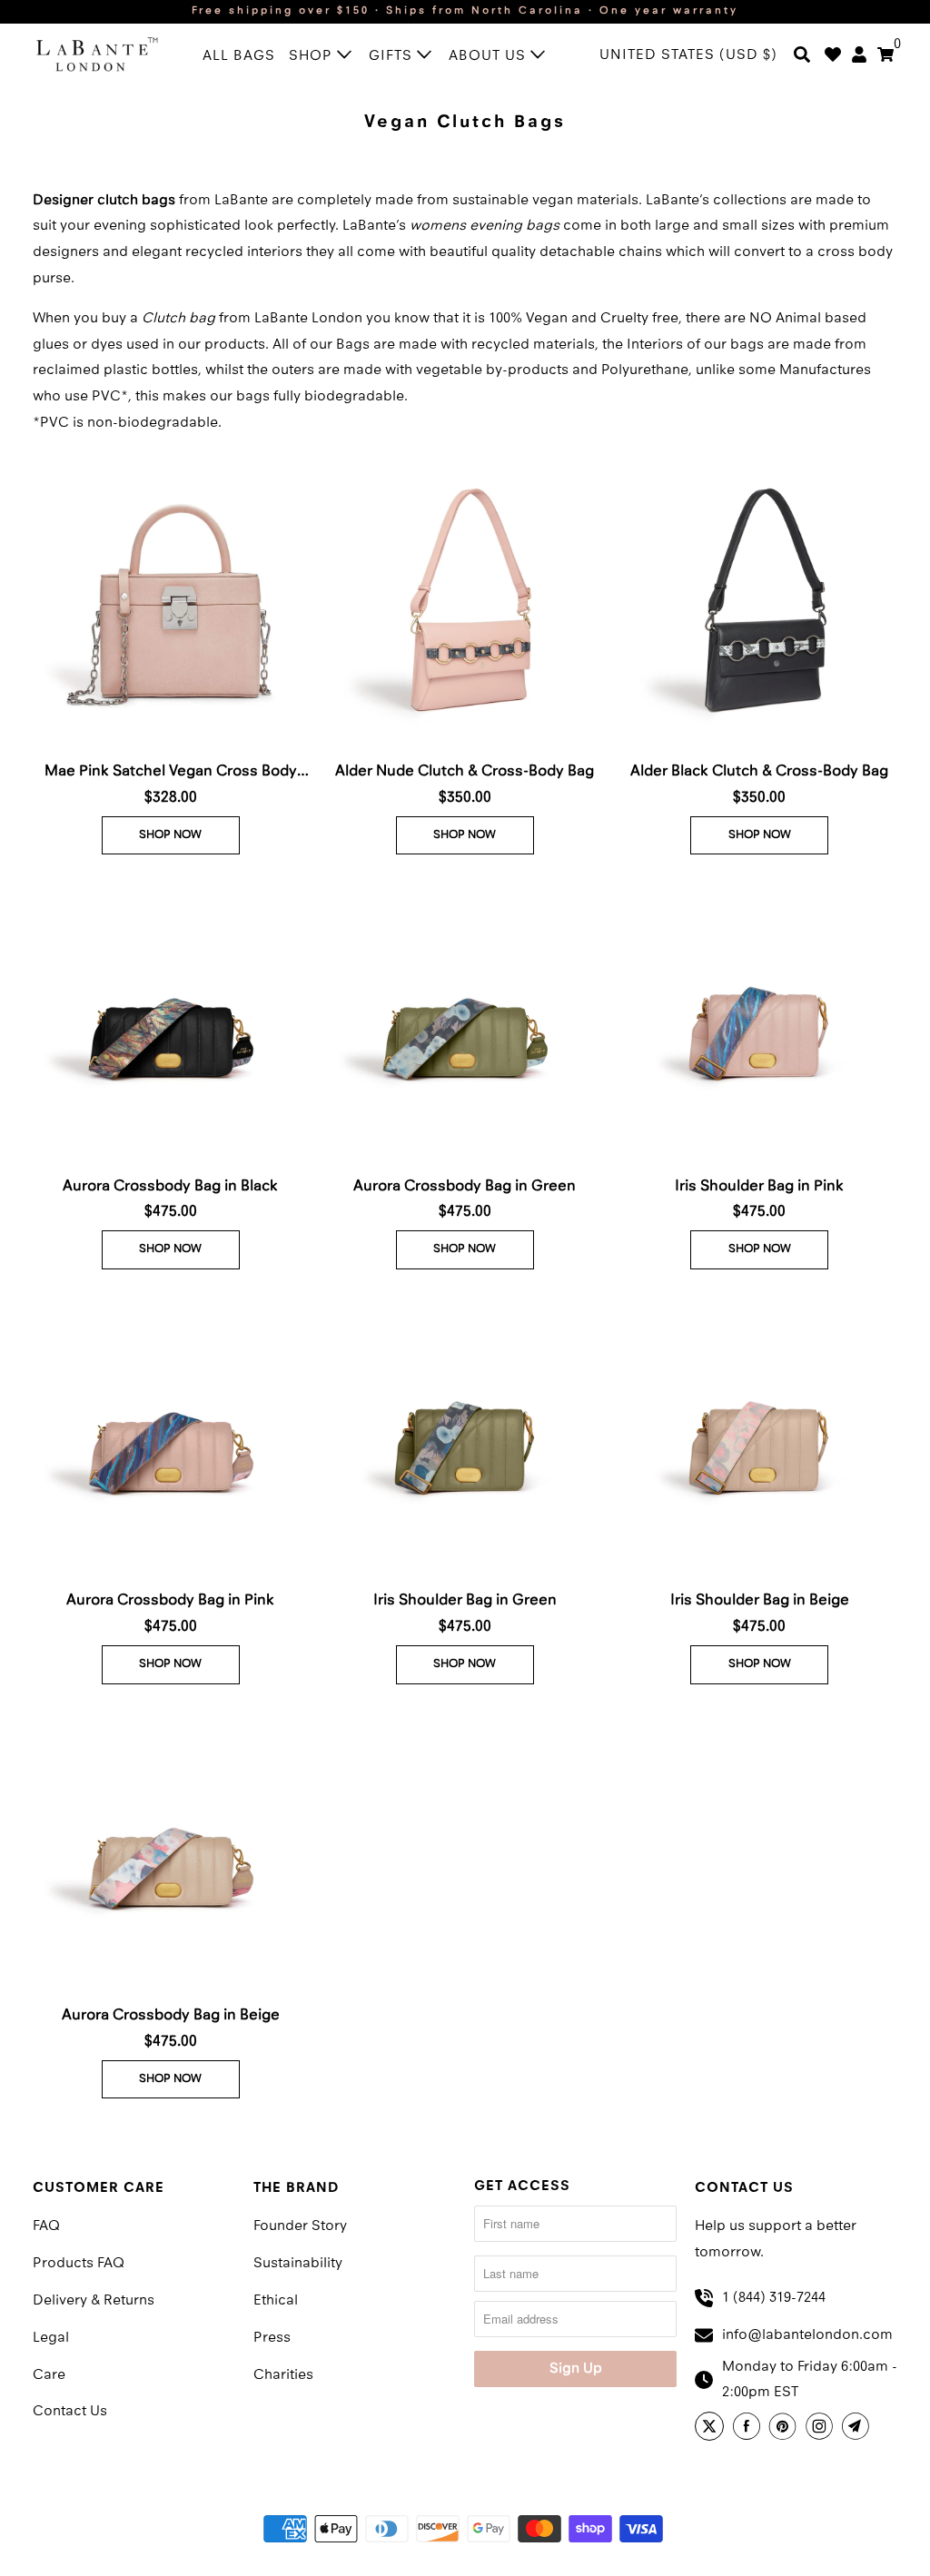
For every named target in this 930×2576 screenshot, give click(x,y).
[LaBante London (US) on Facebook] (749, 2429)
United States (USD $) (688, 55)
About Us (490, 56)
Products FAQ (79, 2264)
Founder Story (300, 2226)
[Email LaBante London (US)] (858, 2429)
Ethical (276, 2301)
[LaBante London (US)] (97, 53)
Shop (313, 56)
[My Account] (859, 56)
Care (49, 2375)
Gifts (393, 56)
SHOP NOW (170, 835)
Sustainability (298, 2264)
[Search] (802, 56)
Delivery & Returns (94, 2301)
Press (272, 2338)
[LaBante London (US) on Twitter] (712, 2429)
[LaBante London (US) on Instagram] (822, 2429)
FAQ (46, 2226)
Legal (51, 2338)
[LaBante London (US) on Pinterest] (786, 2429)
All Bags (239, 56)
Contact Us (70, 2412)
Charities (283, 2375)
